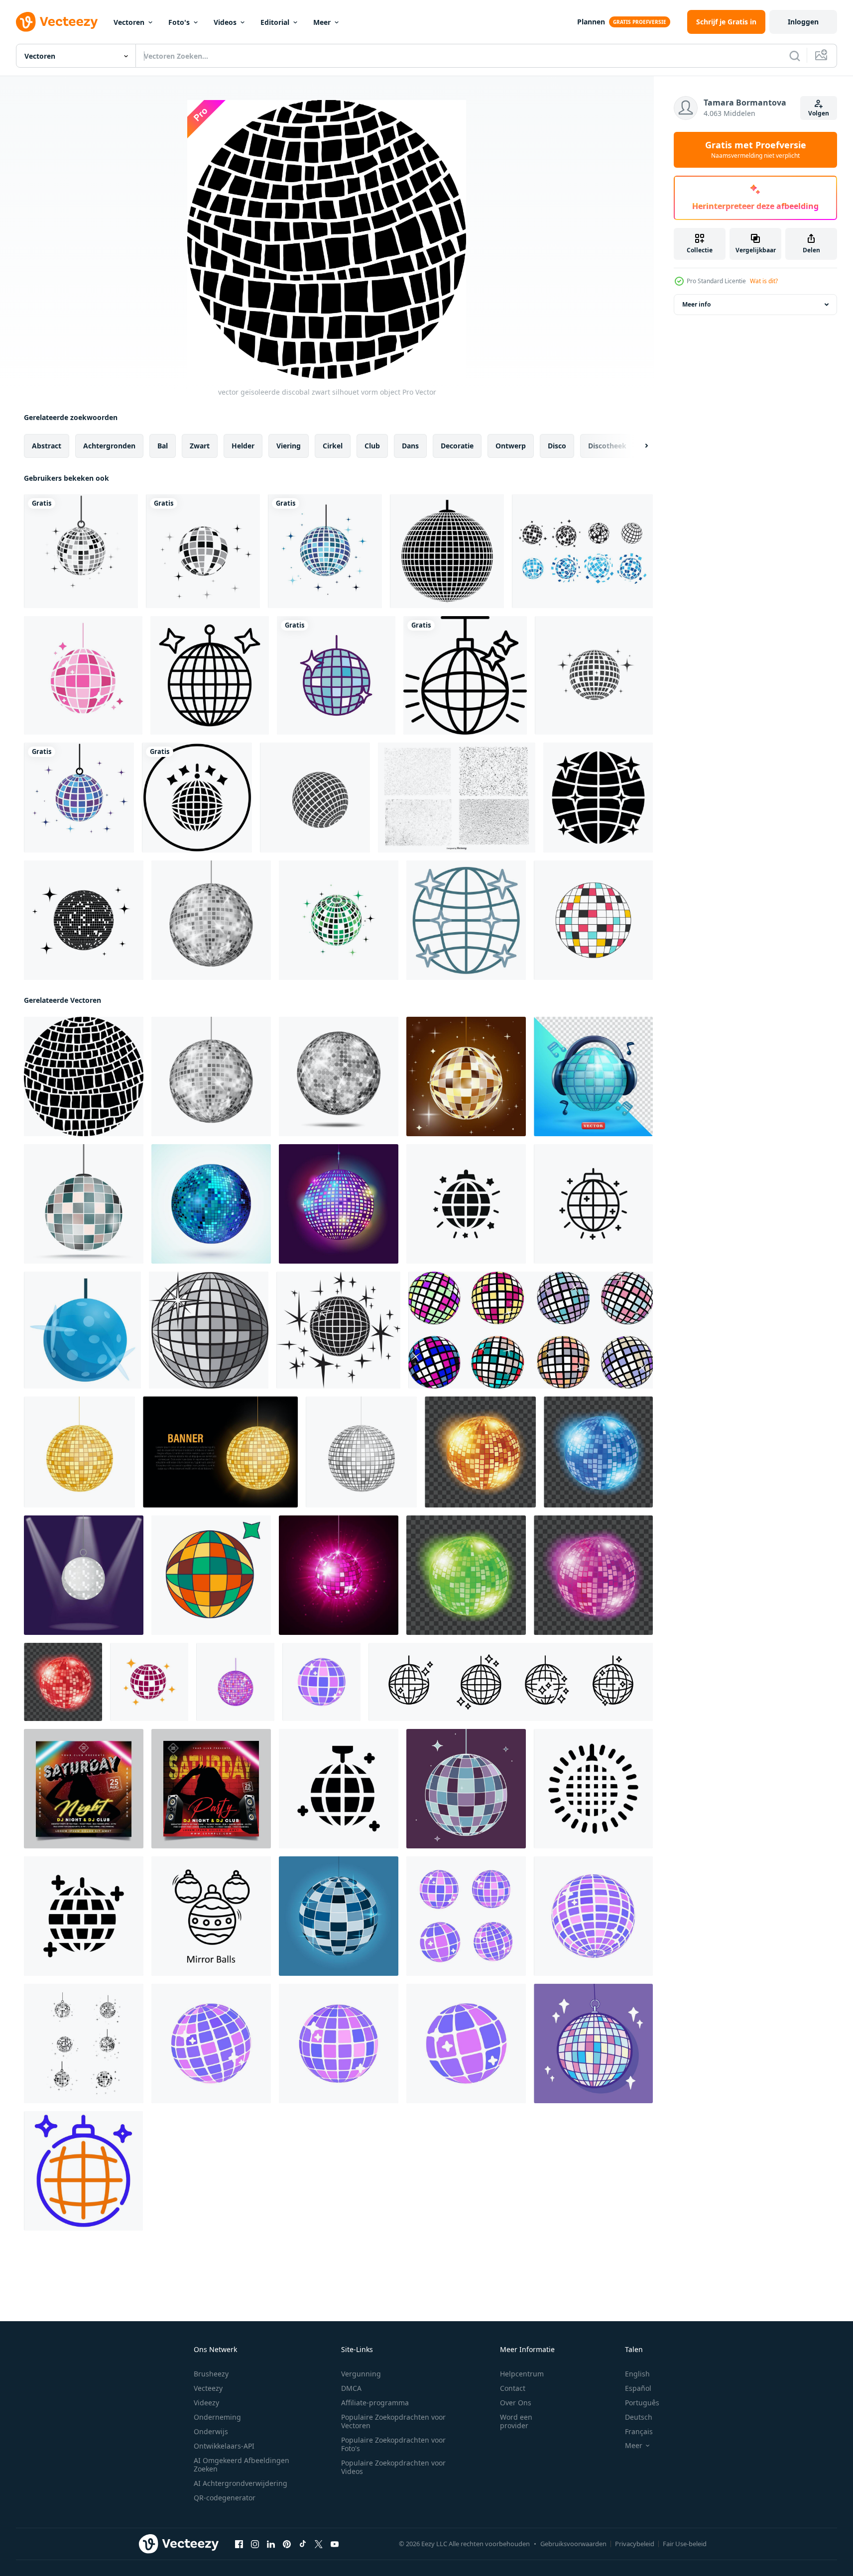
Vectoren (129, 22)
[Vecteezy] (57, 22)
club (372, 446)
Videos (225, 22)
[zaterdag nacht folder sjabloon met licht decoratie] (84, 1789)
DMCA (351, 2388)
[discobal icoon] (81, 551)
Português (642, 2403)
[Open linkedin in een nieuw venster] (271, 2544)
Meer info (696, 304)
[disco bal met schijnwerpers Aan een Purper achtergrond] (84, 1575)
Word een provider (516, 2421)
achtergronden (109, 446)
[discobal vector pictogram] (149, 1682)
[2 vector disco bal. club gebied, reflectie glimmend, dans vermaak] (63, 1682)
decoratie (457, 446)
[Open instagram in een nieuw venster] (255, 2544)
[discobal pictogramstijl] (197, 798)
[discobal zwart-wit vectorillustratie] (338, 1330)
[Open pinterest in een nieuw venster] (287, 2544)
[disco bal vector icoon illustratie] (594, 675)
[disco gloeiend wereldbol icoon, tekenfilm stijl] (82, 1330)
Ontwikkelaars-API (224, 2446)
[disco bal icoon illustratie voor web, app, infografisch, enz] (83, 2171)
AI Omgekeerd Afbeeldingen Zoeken (242, 2465)
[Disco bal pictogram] (211, 1204)
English (637, 2374)
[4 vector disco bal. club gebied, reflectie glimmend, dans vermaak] (466, 1575)
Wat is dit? (764, 281)
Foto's (179, 22)
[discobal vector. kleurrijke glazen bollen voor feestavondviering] (83, 675)
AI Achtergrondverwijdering (241, 2483)
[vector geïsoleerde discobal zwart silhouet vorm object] (84, 1076)
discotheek (607, 446)
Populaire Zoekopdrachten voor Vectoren (393, 2421)
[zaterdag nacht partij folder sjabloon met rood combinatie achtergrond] (211, 1789)
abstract (47, 446)
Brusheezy (211, 2374)
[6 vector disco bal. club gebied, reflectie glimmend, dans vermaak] (593, 1575)
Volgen (819, 113)
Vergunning (361, 2374)
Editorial (275, 22)
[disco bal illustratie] (466, 1076)
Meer (322, 22)
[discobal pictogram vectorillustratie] (84, 2043)
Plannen (591, 22)
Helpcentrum (522, 2374)
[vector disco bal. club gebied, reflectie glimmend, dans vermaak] (480, 1452)
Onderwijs (211, 2431)
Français (639, 2431)
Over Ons (516, 2403)
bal (163, 446)
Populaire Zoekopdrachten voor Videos (393, 2467)
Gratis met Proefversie (756, 150)
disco (557, 446)
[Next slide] (638, 446)
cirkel (333, 446)
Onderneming (217, 2417)
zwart (200, 446)
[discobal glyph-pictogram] (598, 798)
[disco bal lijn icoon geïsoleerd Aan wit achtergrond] (593, 1204)
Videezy (206, 2403)
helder (243, 446)
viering (289, 446)
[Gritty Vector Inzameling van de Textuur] (457, 798)
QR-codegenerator (225, 2498)
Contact (513, 2388)
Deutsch (639, 2417)
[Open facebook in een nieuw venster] (239, 2544)
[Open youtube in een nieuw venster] (335, 2544)
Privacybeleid (635, 2544)
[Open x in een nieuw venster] (319, 2544)
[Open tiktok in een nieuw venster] (303, 2544)
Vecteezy (208, 2388)
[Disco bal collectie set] (582, 551)
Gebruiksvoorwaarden (573, 2544)
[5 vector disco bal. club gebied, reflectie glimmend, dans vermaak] (598, 1452)
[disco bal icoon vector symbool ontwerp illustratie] (339, 1789)
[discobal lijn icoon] (210, 675)
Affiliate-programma (375, 2403)
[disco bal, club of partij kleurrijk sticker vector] (211, 1575)
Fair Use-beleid (685, 2544)
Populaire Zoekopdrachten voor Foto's (393, 2444)
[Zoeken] (795, 56)
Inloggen (803, 22)
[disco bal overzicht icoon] (465, 675)
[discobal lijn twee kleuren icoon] (466, 920)
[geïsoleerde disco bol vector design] (336, 675)
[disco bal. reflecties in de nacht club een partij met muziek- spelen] (321, 1682)
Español (638, 2388)
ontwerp (511, 446)
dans (410, 446)
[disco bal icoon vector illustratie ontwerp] (315, 798)
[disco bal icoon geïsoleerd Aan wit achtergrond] (466, 1204)
